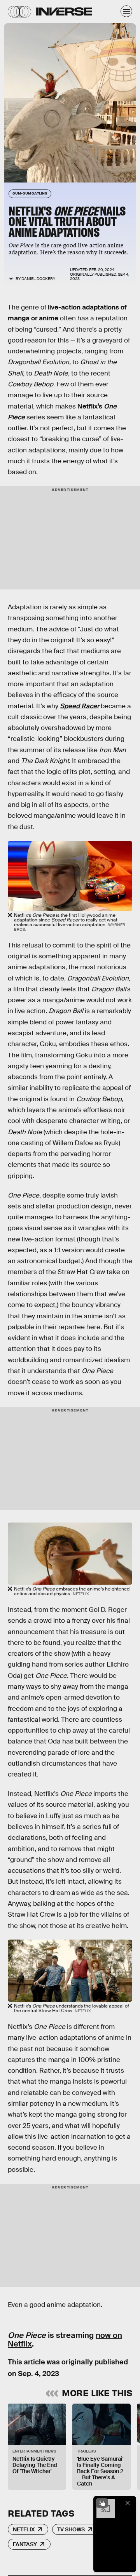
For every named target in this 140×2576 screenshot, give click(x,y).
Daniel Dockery (38, 279)
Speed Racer (80, 706)
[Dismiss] (128, 2503)
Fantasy (25, 2544)
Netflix (24, 2529)
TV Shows (71, 2529)
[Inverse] (64, 11)
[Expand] (102, 2503)
